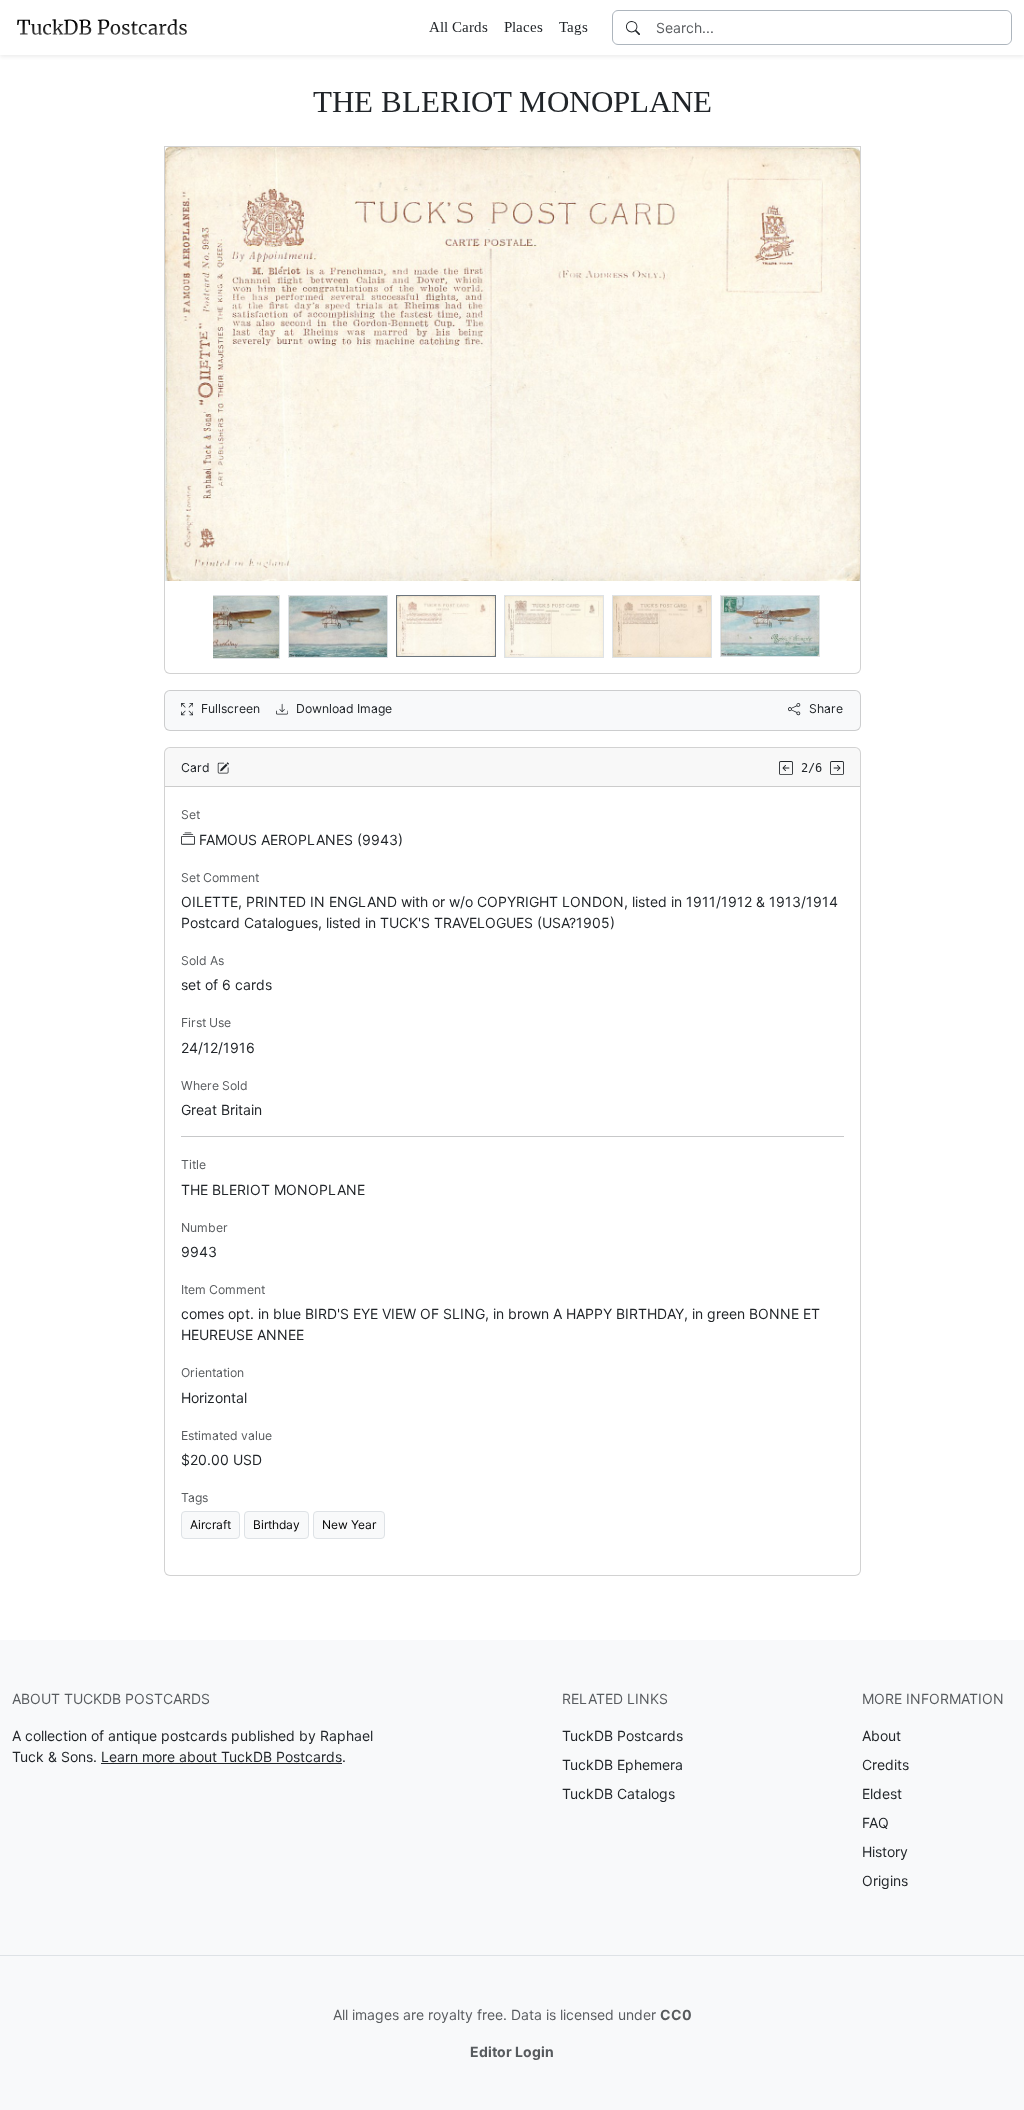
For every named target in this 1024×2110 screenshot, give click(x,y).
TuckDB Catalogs (618, 1793)
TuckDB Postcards (622, 1735)
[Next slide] (832, 627)
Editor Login (512, 2051)
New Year (349, 1524)
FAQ (875, 1822)
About (881, 1735)
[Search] (633, 27)
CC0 (676, 2014)
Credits (885, 1764)
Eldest (882, 1793)
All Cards (458, 27)
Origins (885, 1880)
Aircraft (210, 1524)
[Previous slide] (193, 627)
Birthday (276, 1524)
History (885, 1851)
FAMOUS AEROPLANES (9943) (301, 839)
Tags (573, 27)
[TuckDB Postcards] (102, 27)
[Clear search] (998, 27)
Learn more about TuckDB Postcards (221, 1756)
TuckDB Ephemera (622, 1764)
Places (523, 27)
